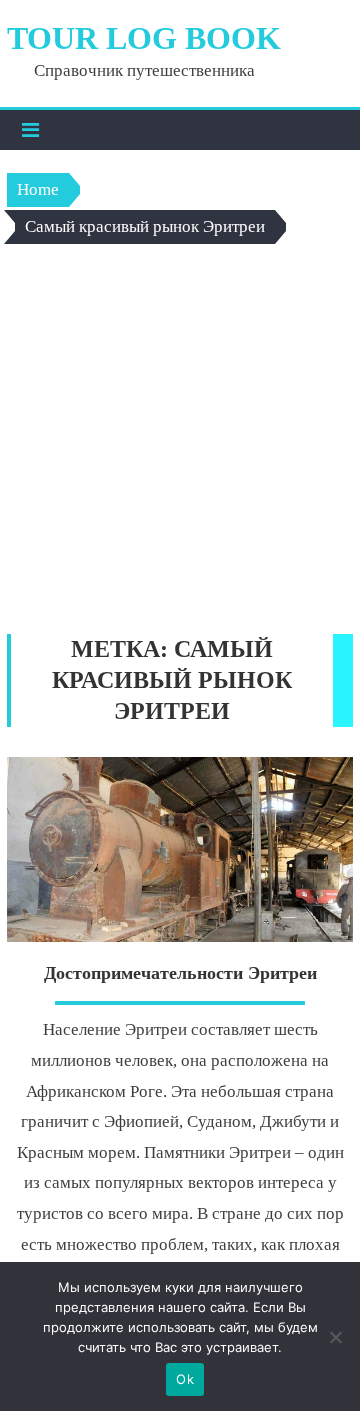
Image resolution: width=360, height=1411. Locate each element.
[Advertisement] (180, 444)
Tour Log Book (144, 38)
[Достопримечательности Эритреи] (180, 849)
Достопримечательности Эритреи (180, 973)
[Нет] (335, 1337)
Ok (185, 1379)
